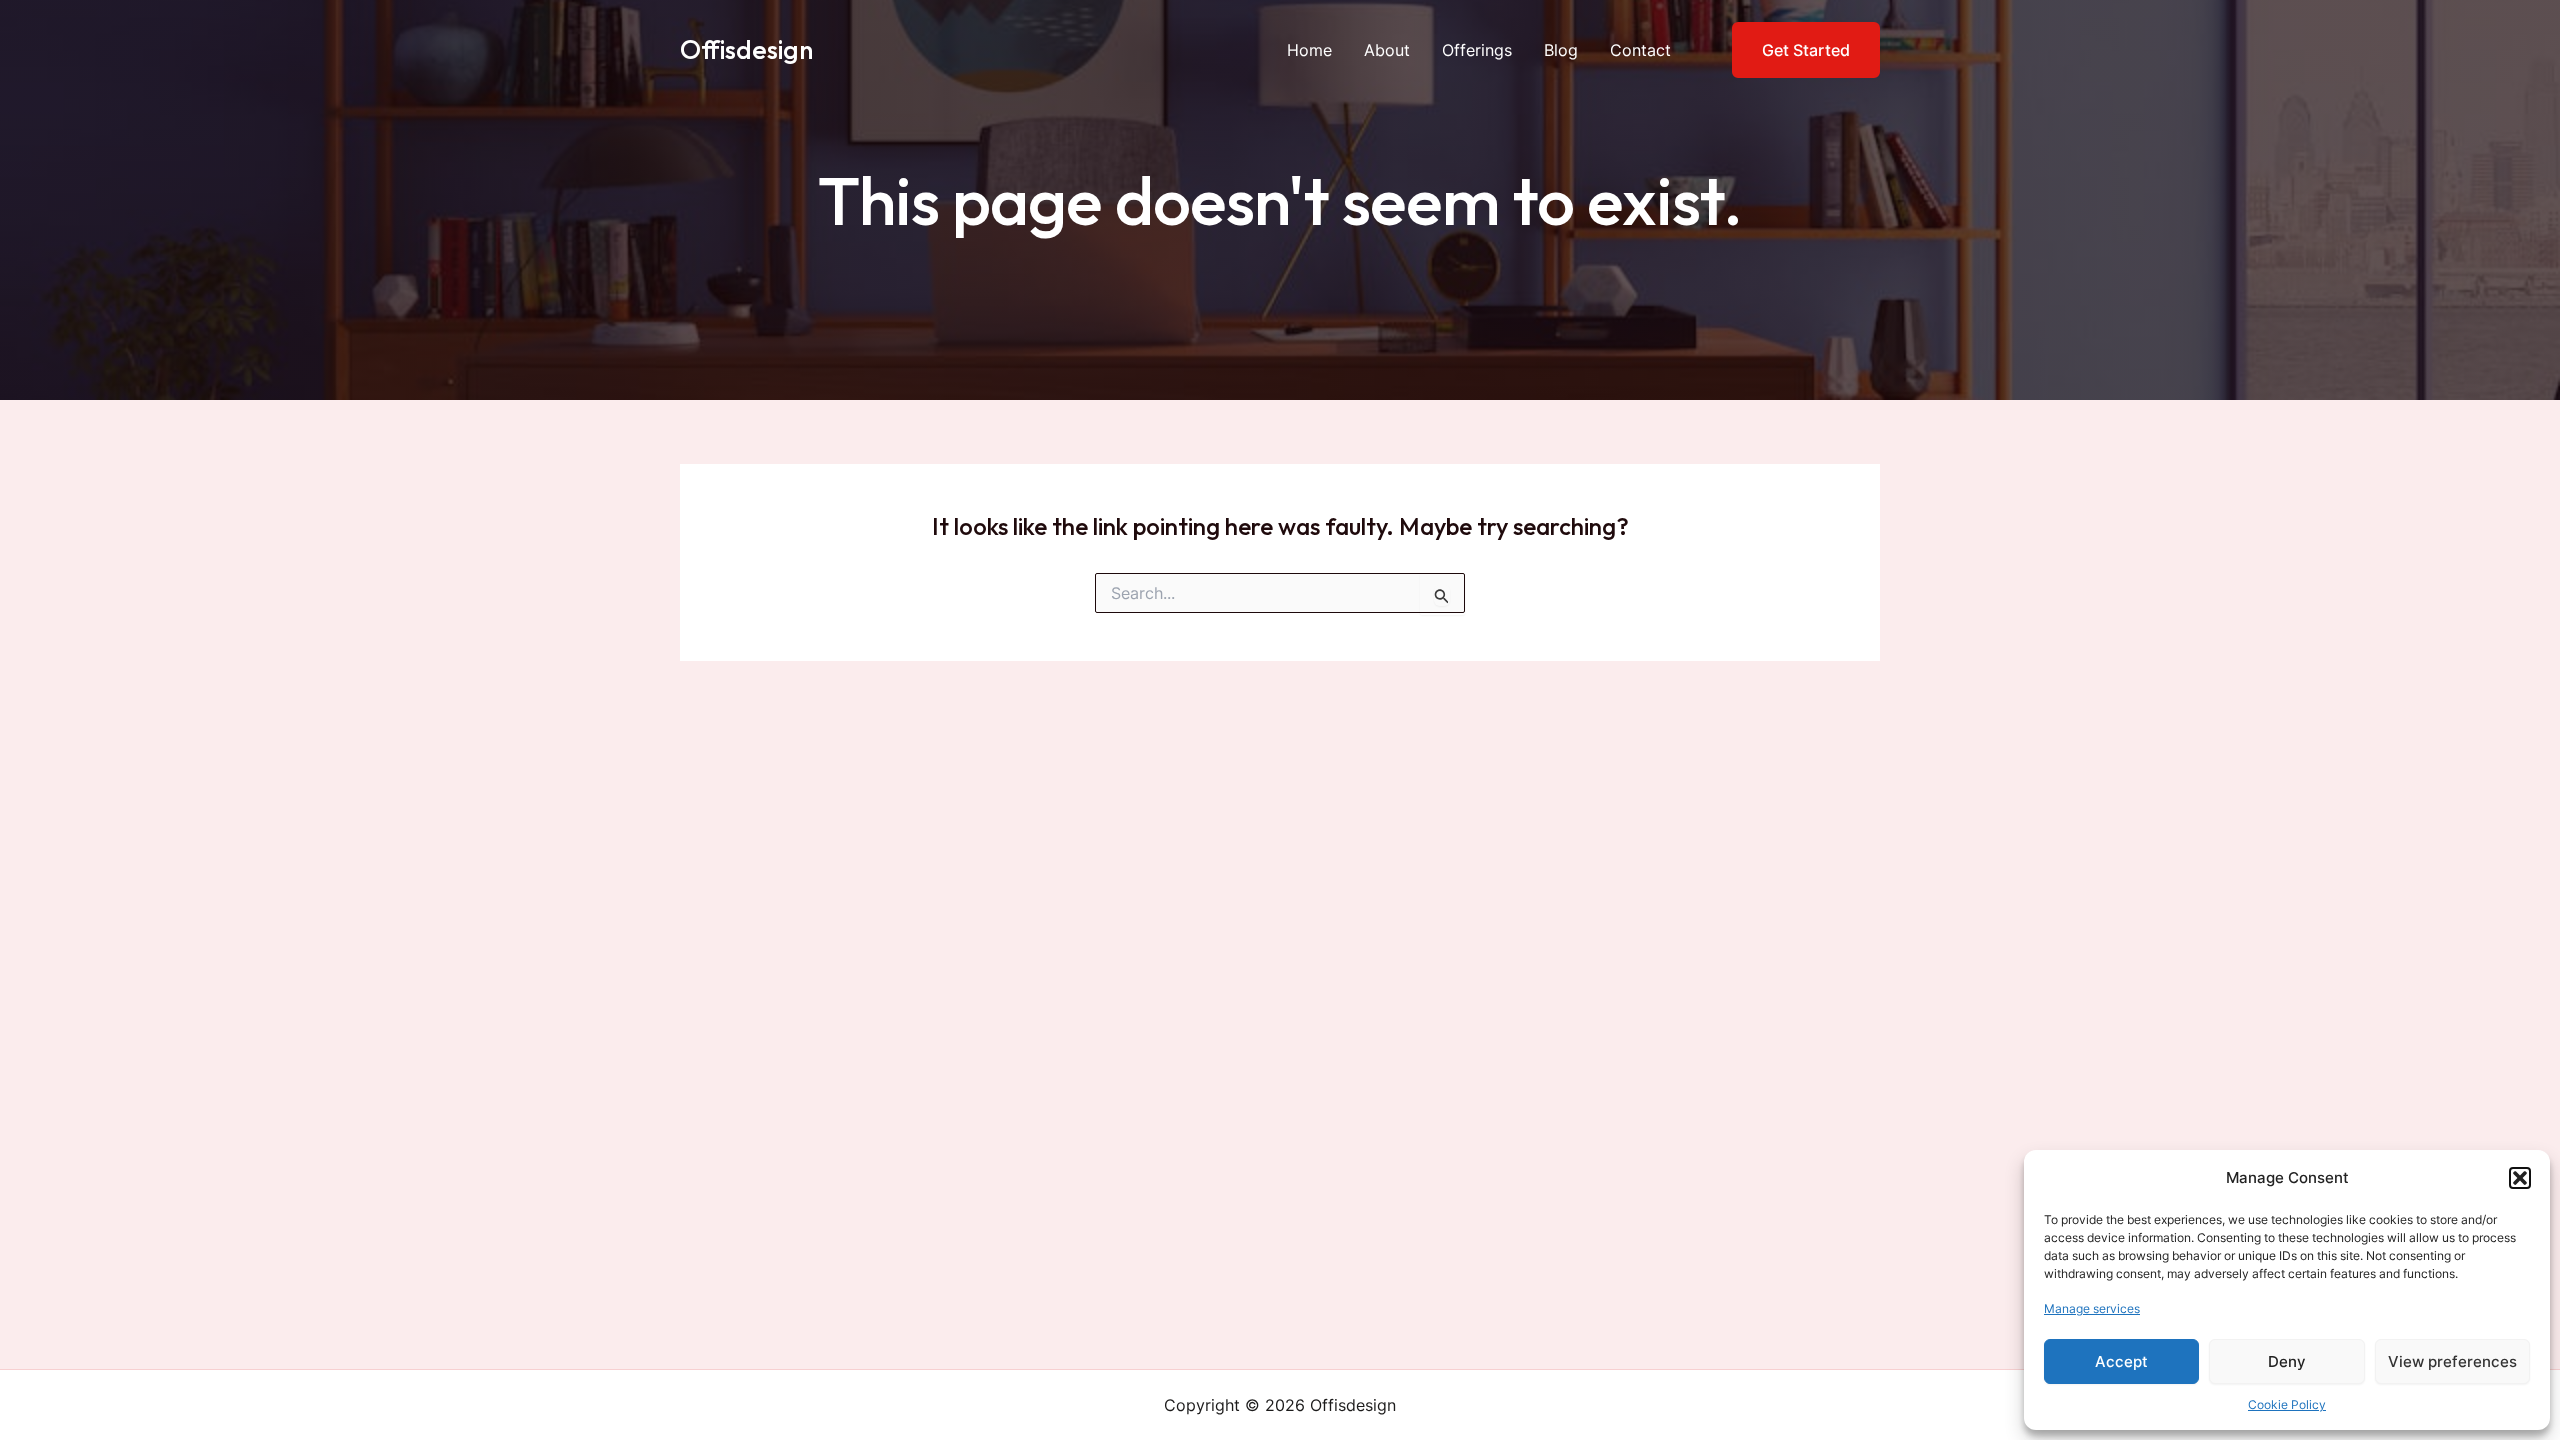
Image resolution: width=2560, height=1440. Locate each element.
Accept (2121, 1361)
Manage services (2092, 1308)
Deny (2287, 1361)
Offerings (1477, 50)
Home (1309, 50)
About (1387, 50)
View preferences (2452, 1361)
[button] (2520, 1178)
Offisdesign (746, 49)
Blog (1561, 50)
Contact (1640, 50)
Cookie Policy (2287, 1404)
